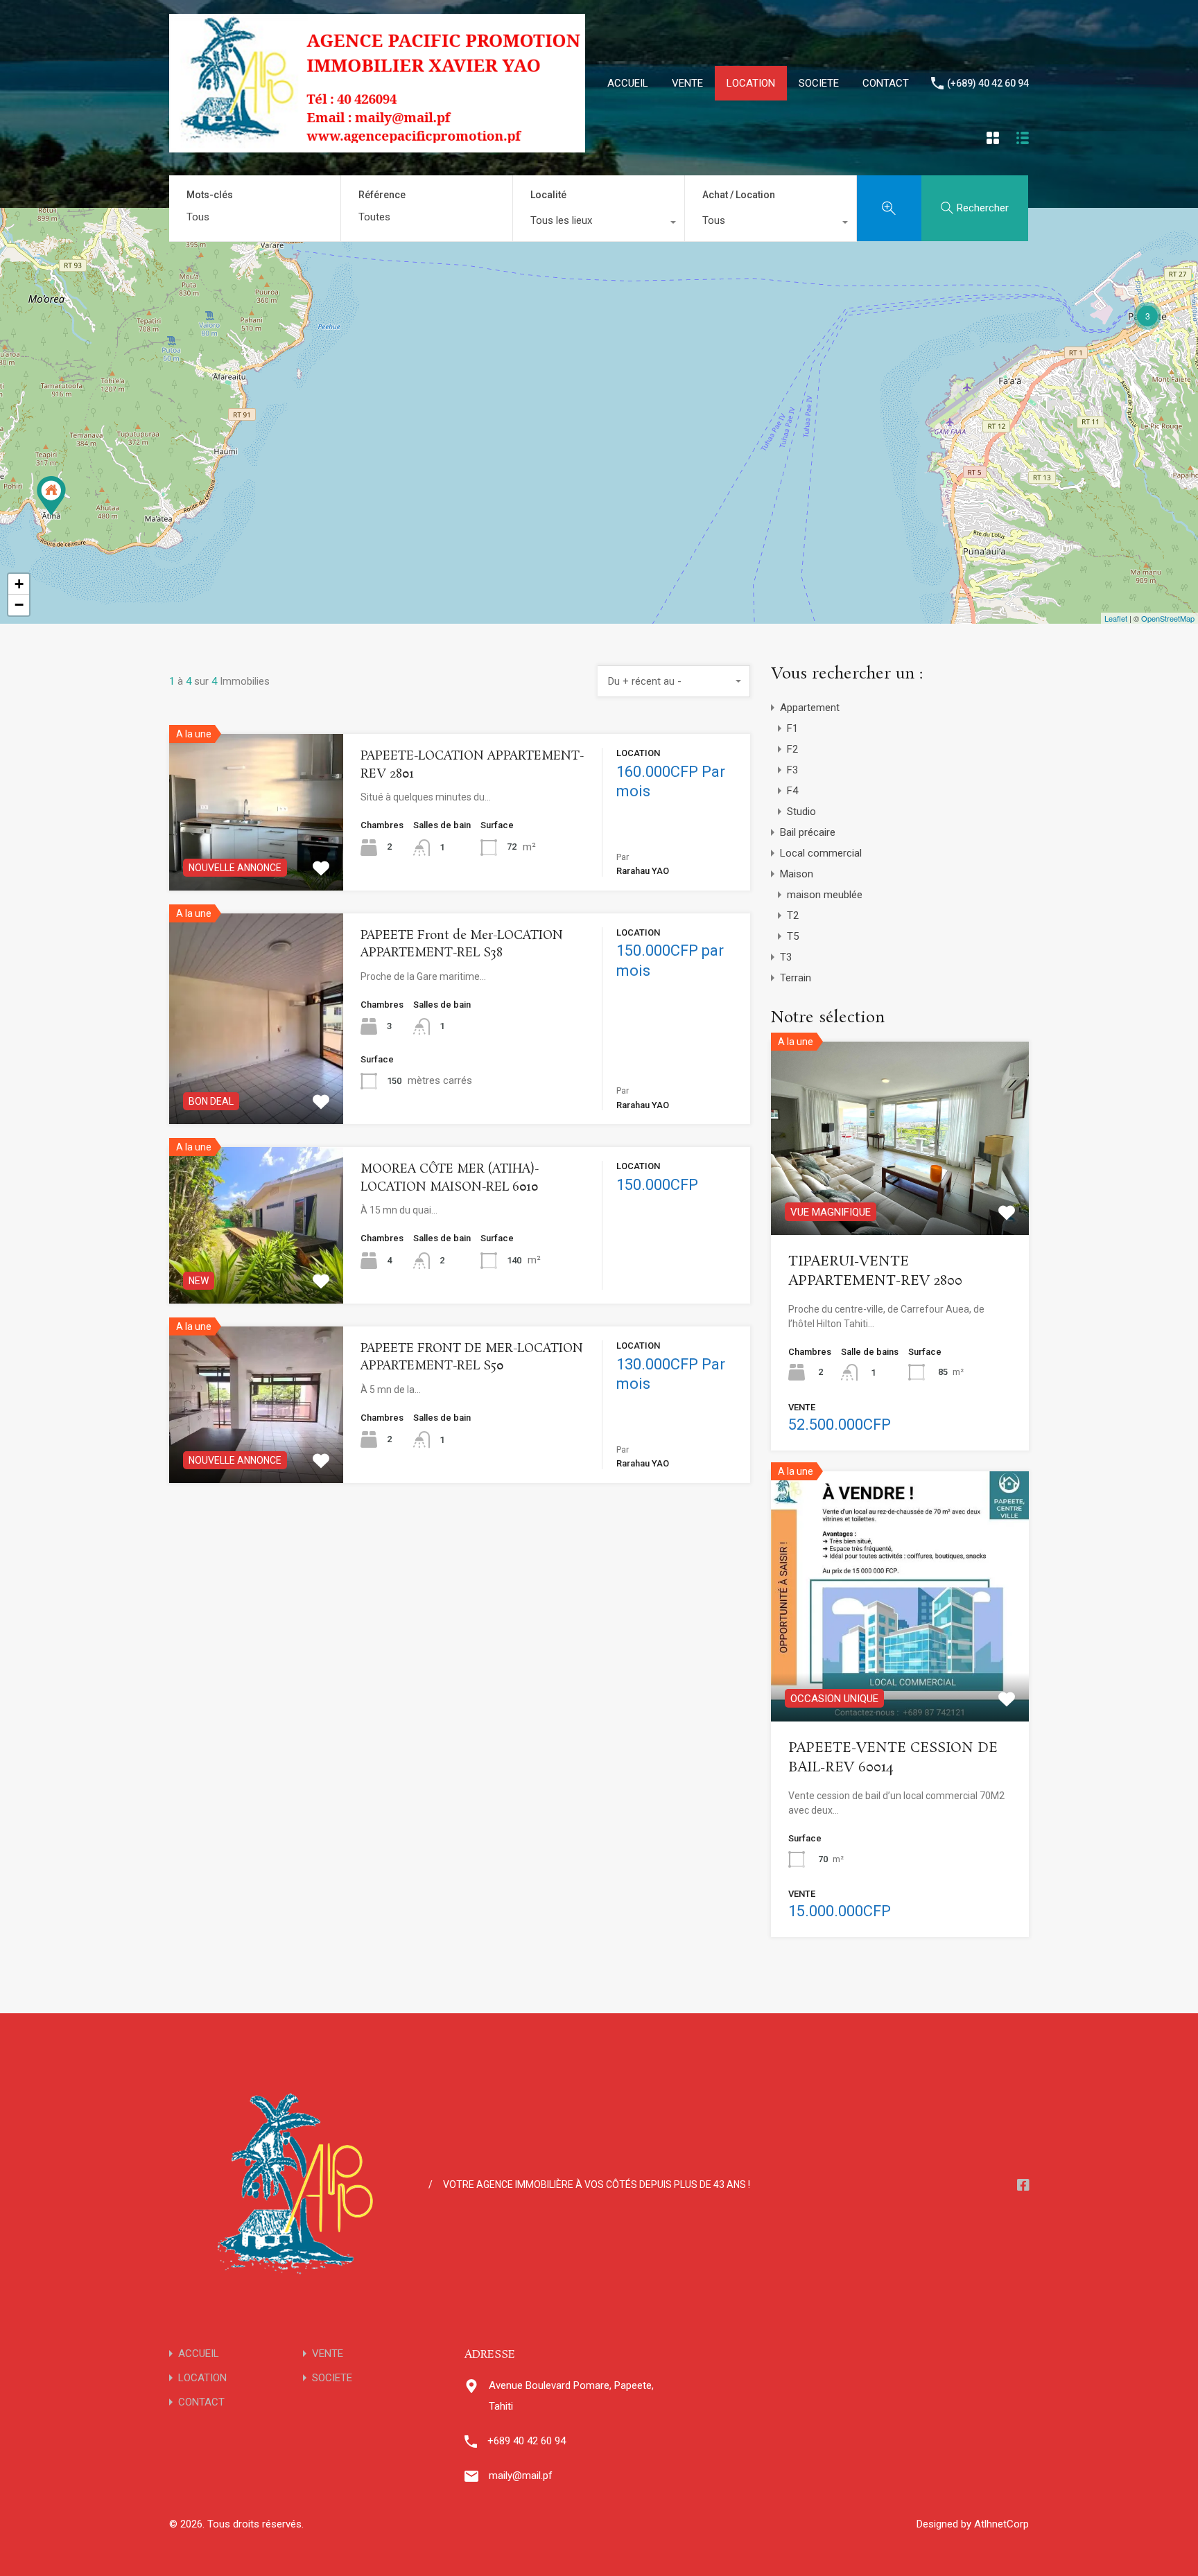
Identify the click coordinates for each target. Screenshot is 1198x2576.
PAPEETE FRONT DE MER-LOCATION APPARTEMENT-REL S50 (472, 1358)
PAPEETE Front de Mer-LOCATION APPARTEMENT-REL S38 (462, 945)
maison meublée (825, 895)
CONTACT (886, 83)
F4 (792, 791)
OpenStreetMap (1168, 618)
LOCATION (751, 83)
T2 (793, 915)
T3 (786, 957)
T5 (793, 936)
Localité (548, 195)
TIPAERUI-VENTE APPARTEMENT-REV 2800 (875, 1272)
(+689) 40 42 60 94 (988, 83)
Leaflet (1116, 618)
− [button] (19, 605)
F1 (792, 728)
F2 (792, 749)
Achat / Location (739, 195)
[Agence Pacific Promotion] (377, 146)
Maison (797, 874)
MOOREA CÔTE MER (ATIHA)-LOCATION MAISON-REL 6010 (450, 1178)
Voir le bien (257, 1082)
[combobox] (599, 224)
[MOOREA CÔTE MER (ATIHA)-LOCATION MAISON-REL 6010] (51, 496)
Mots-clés (210, 195)
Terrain (796, 978)
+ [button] (19, 584)
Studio (801, 812)
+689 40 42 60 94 (527, 2441)
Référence (382, 195)
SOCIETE (819, 83)
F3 (792, 770)
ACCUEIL (628, 83)
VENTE (687, 83)
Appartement (810, 708)
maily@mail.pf (521, 2476)
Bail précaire (808, 832)
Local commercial (821, 853)
